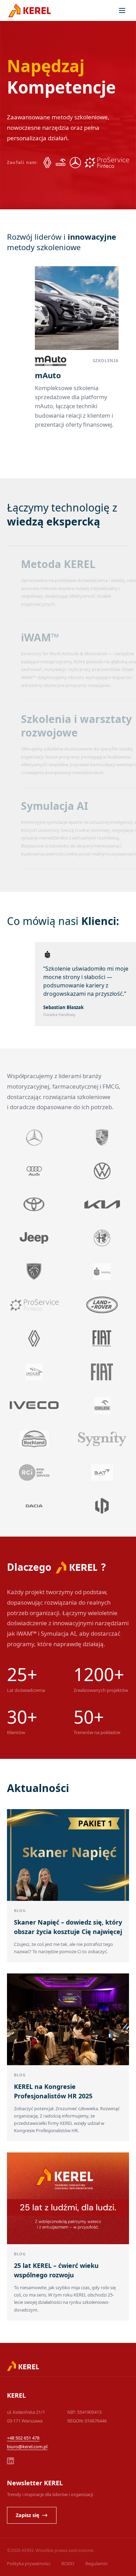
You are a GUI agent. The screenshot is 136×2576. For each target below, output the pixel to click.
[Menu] (122, 10)
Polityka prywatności (29, 2563)
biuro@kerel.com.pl (27, 2447)
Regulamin (97, 2563)
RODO (68, 2563)
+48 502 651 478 (23, 2438)
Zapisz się (28, 2515)
